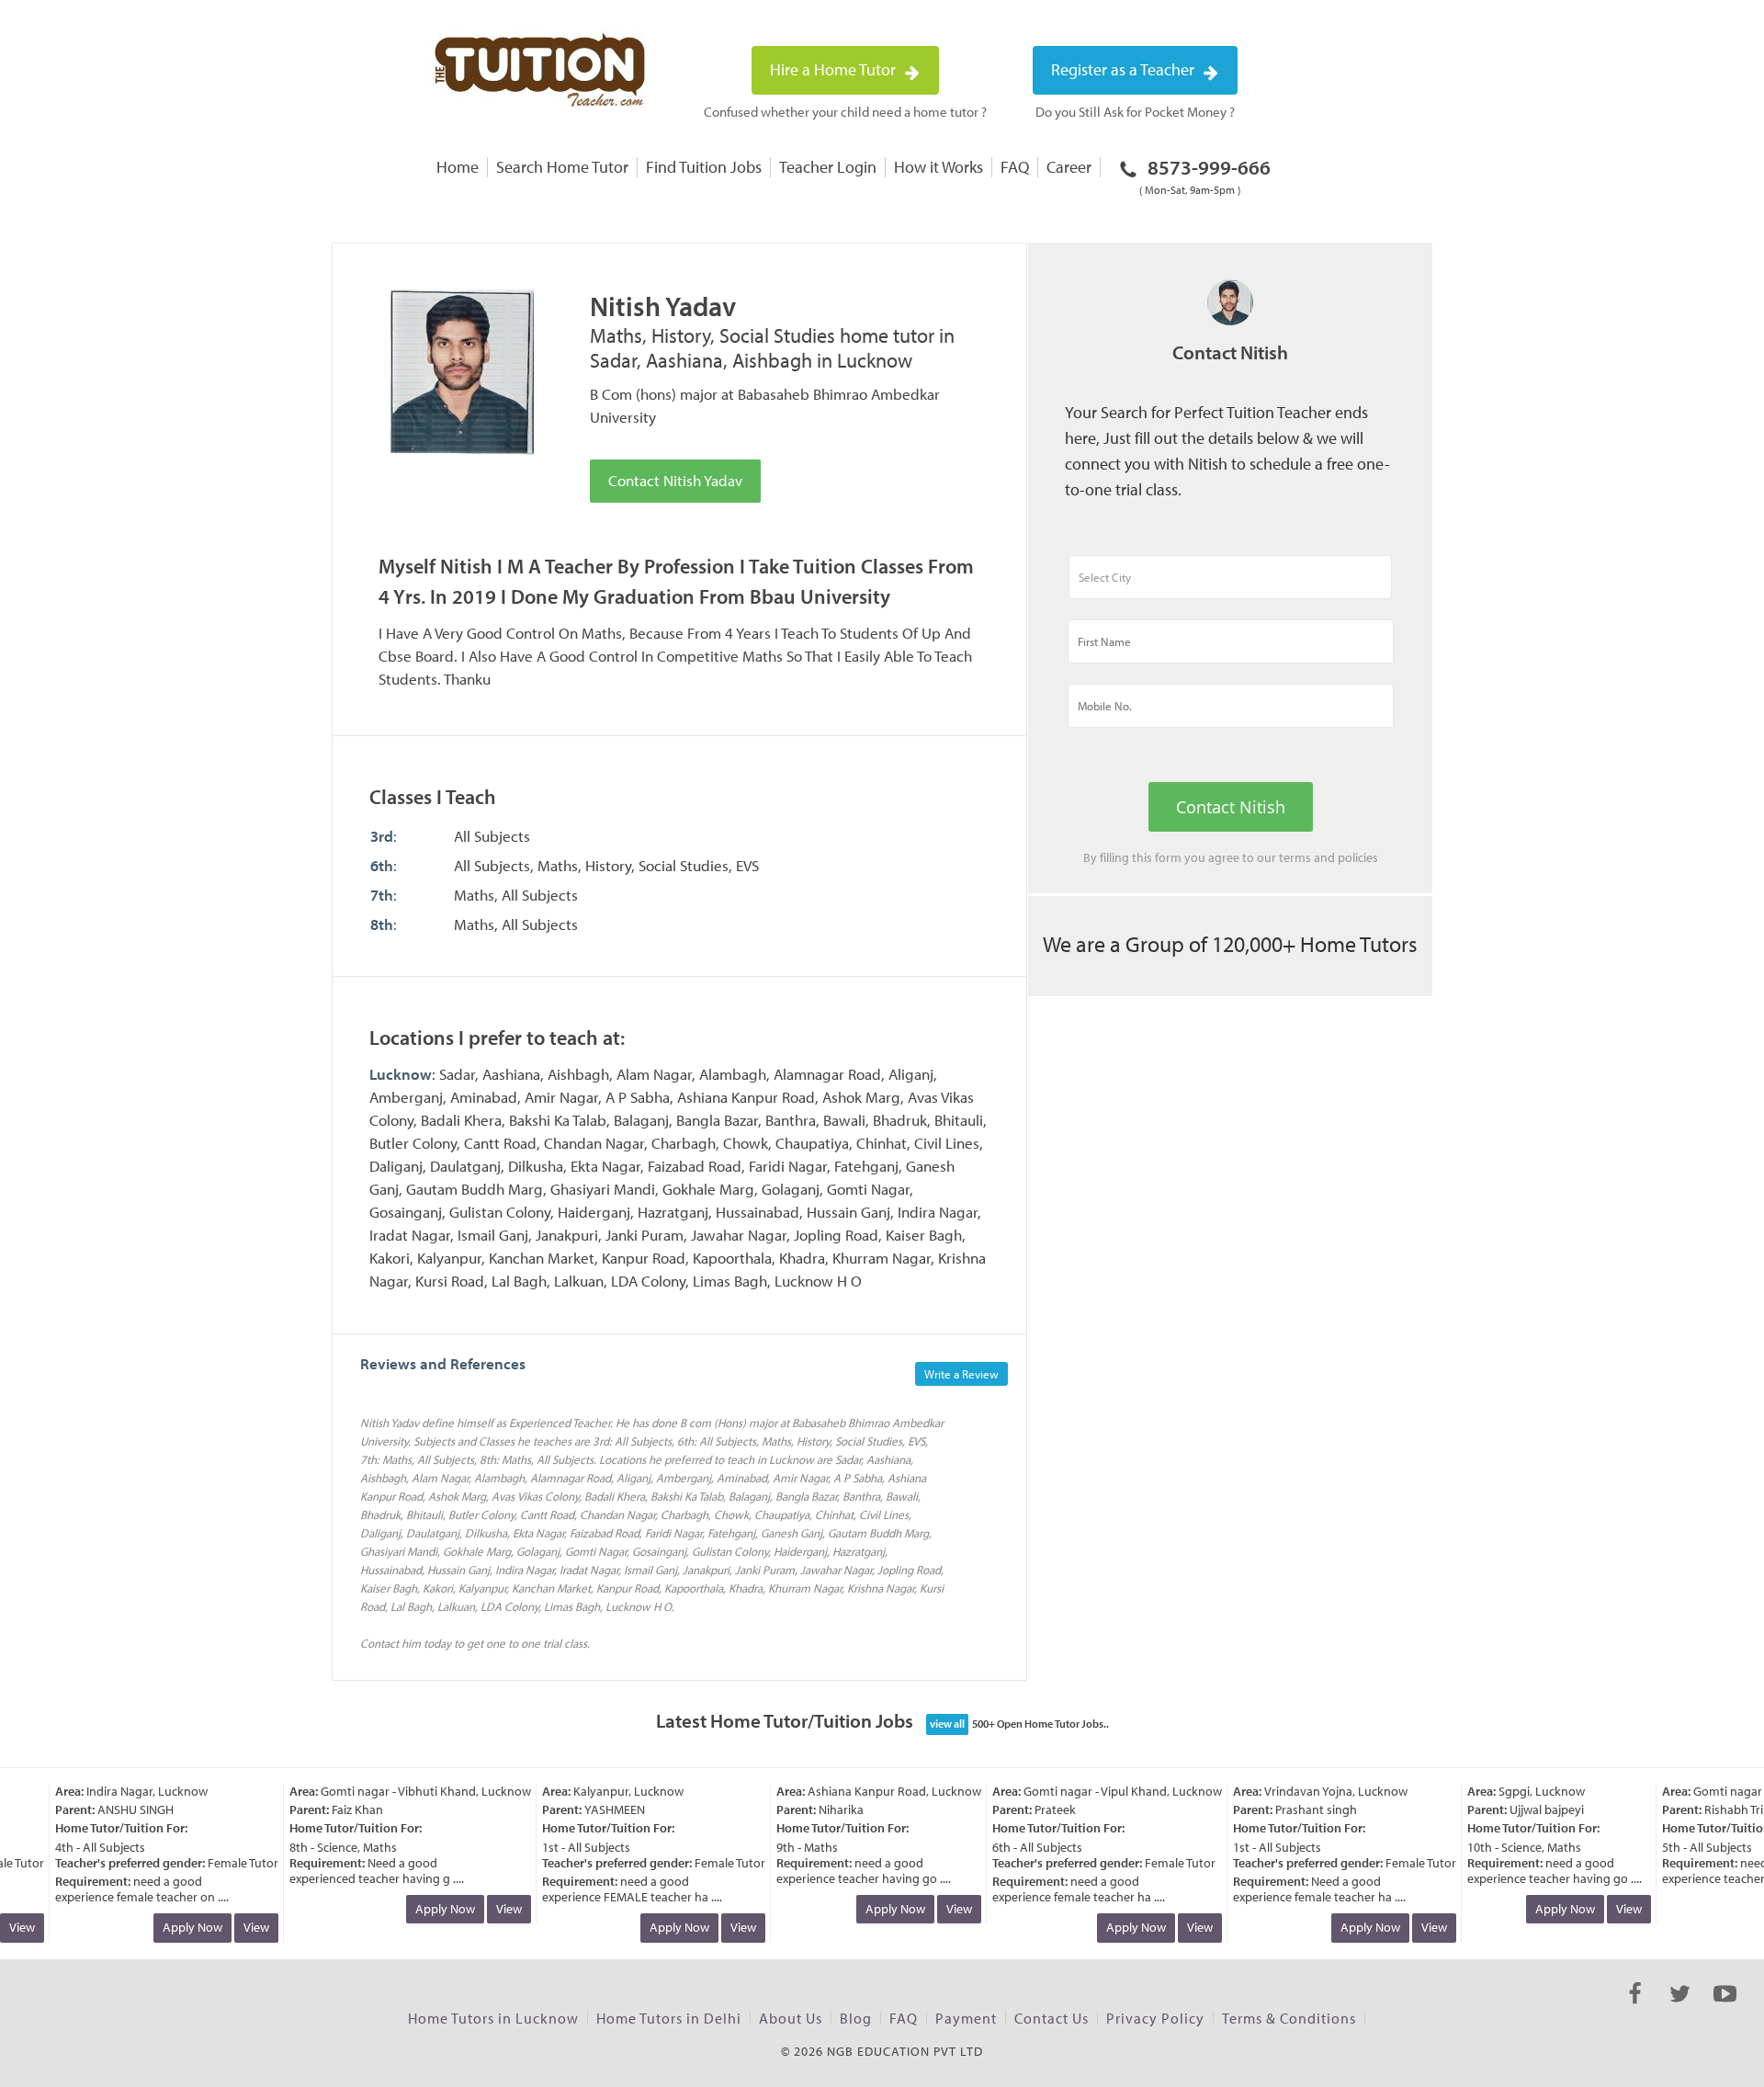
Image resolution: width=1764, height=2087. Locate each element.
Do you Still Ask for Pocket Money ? (1135, 112)
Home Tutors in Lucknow (493, 2018)
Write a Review (961, 1374)
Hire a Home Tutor (835, 69)
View (241, 1927)
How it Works (939, 167)
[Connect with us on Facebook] (1635, 2010)
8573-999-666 (1205, 176)
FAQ (1015, 167)
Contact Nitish (1231, 807)
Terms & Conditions (1289, 2018)
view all (947, 1724)
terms (1295, 857)
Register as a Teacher (1125, 69)
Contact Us (1052, 2018)
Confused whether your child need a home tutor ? (845, 112)
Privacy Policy (1155, 2018)
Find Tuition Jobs (704, 167)
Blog (856, 2018)
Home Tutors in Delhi (669, 2018)
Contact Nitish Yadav (675, 480)
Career (1069, 167)
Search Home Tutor (562, 167)
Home (458, 167)
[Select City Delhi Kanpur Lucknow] (1230, 585)
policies (1358, 857)
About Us (791, 2018)
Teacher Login (828, 167)
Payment (966, 2018)
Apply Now (177, 1927)
